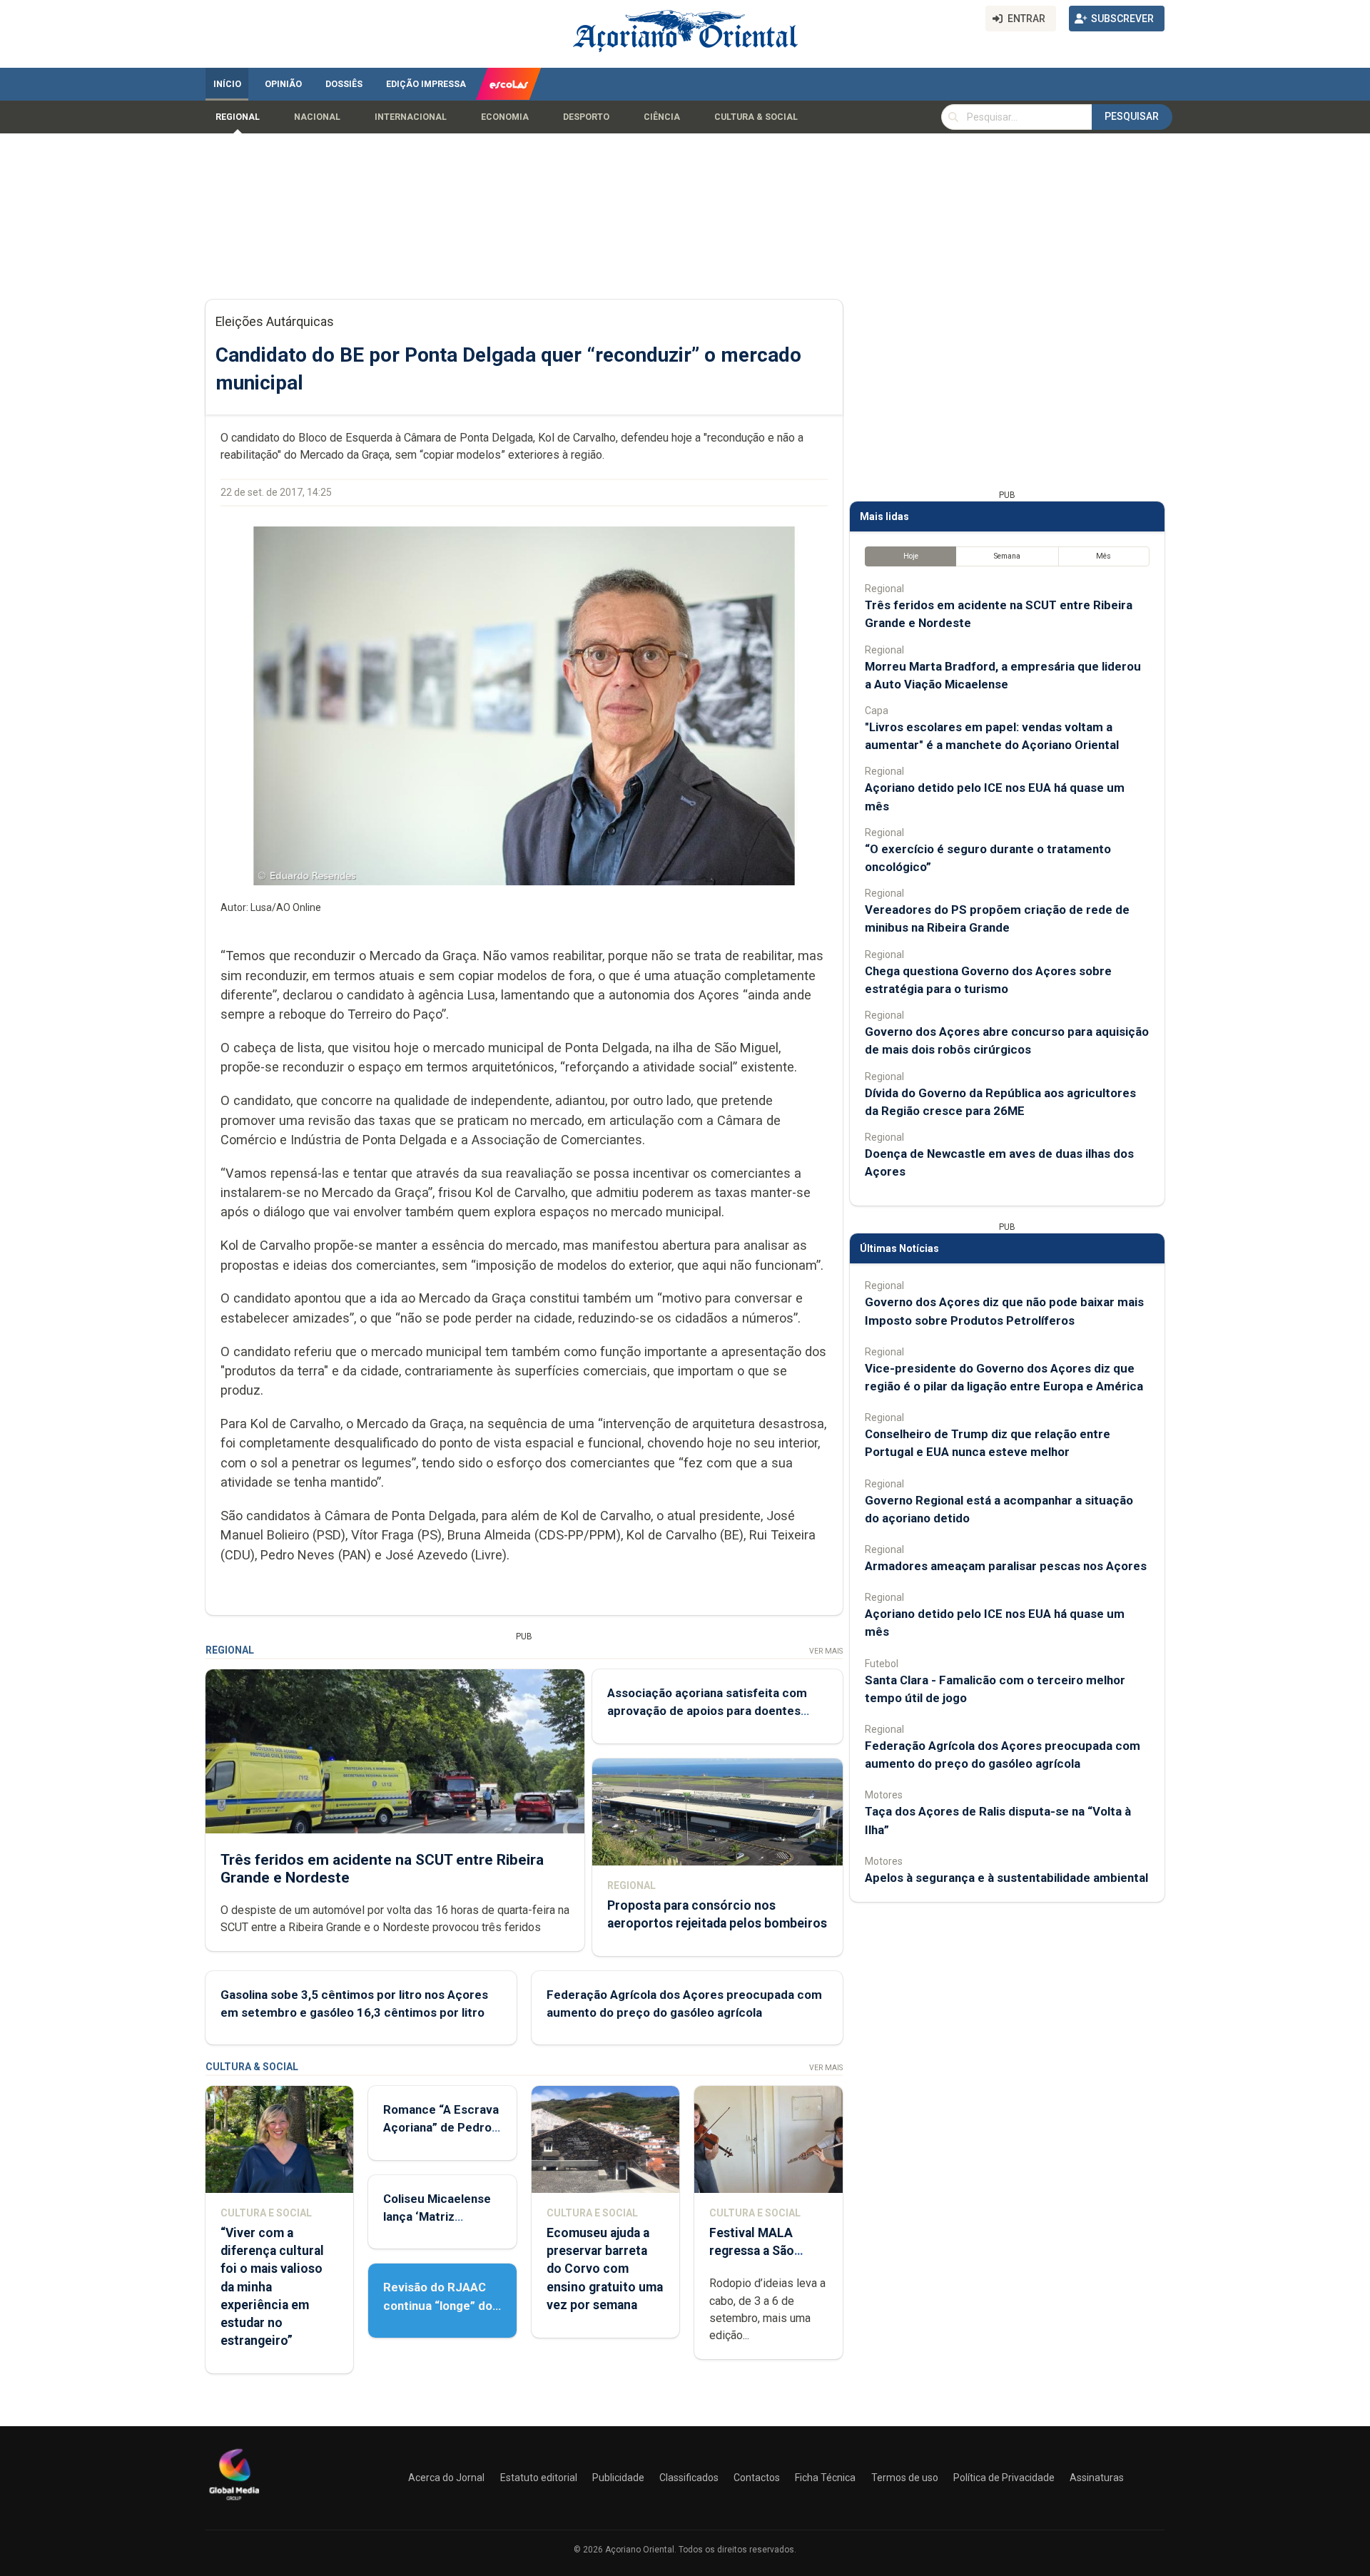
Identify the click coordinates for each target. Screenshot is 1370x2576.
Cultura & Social (756, 117)
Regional (238, 117)
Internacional (411, 117)
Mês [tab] (1103, 556)
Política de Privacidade (1004, 2478)
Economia (505, 117)
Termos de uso (905, 2478)
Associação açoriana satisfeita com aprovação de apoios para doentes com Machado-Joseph (707, 1711)
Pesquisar (1132, 116)
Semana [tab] (1007, 556)
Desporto (586, 117)
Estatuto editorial (539, 2478)
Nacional (317, 117)
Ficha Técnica (825, 2478)
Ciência (662, 117)
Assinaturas (1097, 2478)
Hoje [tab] (911, 556)
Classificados (689, 2478)
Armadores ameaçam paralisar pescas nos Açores (1006, 1566)
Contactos (757, 2478)
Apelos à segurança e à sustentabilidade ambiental (1006, 1878)
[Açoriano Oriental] (234, 2502)
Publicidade (618, 2478)
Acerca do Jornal (446, 2478)
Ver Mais (826, 1651)
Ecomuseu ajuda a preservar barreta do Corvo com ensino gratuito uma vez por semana (605, 2269)
